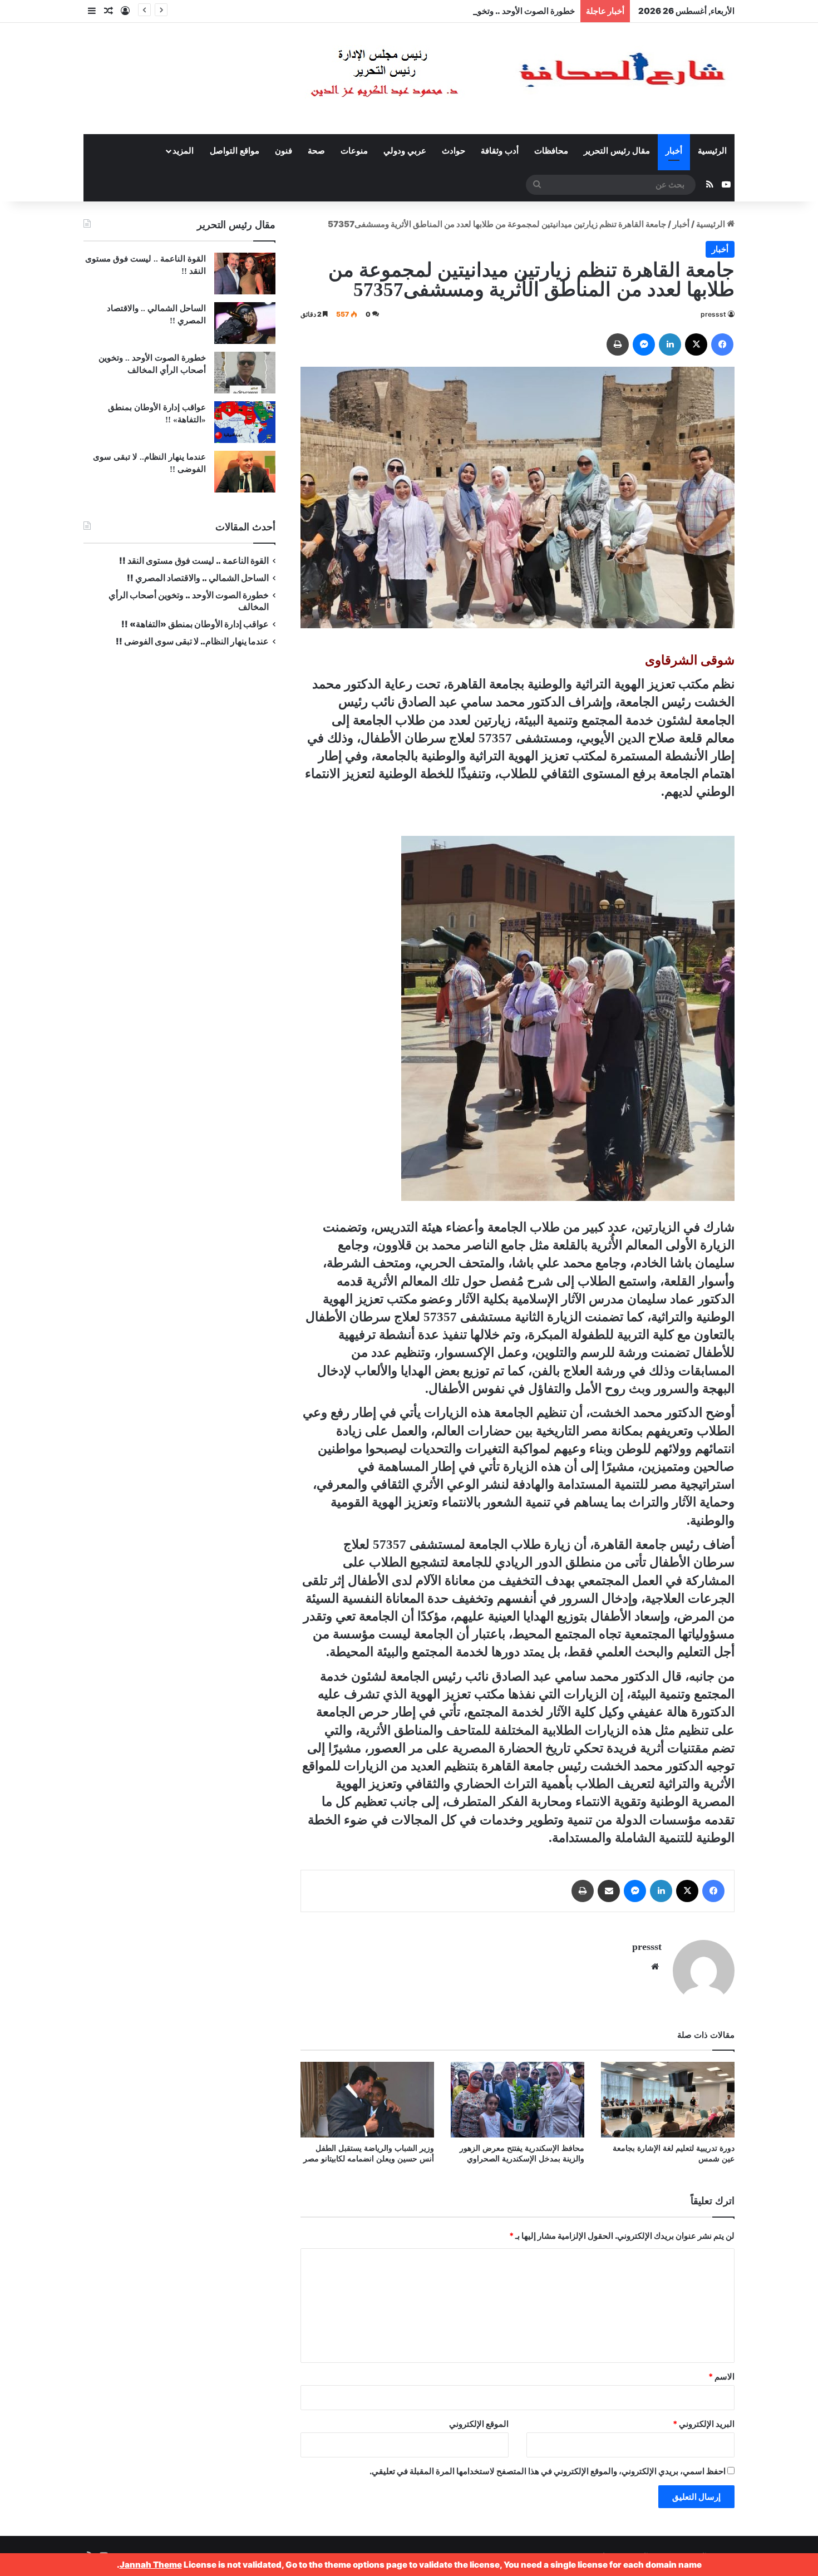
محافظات (551, 151)
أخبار (674, 151)
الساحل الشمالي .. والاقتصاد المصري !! (198, 578)
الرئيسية (712, 151)
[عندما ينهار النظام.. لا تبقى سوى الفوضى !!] (245, 472)
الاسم (721, 2376)
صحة (316, 151)
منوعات (354, 151)
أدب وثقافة (500, 151)
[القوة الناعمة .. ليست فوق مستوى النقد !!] (245, 274)
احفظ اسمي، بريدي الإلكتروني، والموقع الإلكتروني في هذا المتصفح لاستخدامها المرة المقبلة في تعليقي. (548, 2471)
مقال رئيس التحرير (617, 151)
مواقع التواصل (235, 151)
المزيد (183, 151)
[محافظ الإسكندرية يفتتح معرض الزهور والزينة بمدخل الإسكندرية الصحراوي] (518, 2099)
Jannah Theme (151, 2565)
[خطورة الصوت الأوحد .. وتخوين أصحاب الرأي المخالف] (245, 373)
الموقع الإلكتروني (479, 2424)
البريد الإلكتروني (704, 2424)
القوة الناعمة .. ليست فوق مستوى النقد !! (194, 561)
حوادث (454, 151)
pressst (713, 314)
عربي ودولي (405, 151)
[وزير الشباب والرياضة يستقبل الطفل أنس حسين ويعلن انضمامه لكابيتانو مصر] (367, 2099)
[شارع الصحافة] (484, 78)
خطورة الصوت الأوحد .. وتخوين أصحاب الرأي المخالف (482, 11)
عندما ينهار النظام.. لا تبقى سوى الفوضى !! (192, 641)
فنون (284, 151)
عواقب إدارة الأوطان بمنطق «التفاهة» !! (194, 624)
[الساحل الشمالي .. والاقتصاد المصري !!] (245, 323)
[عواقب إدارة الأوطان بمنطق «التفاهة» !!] (245, 422)
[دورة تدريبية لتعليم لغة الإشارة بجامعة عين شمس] (668, 2099)
